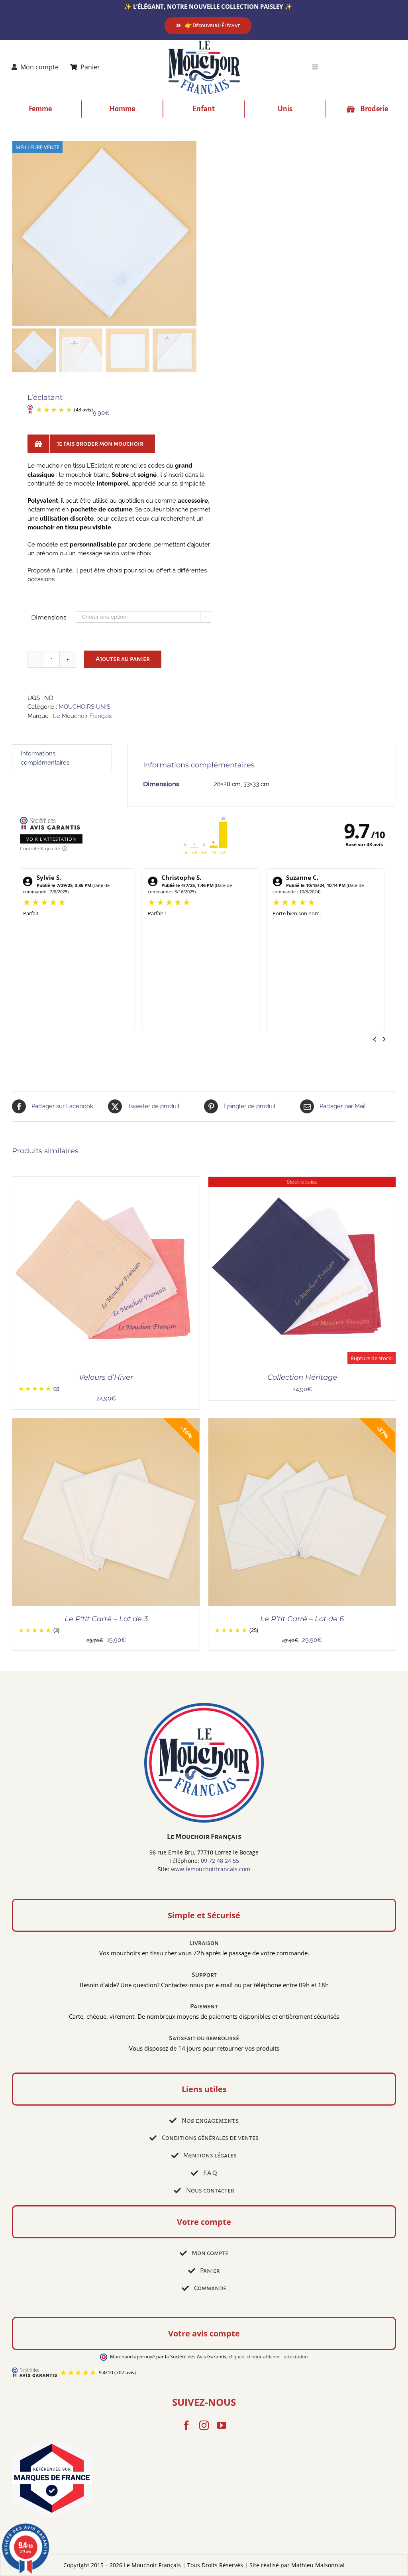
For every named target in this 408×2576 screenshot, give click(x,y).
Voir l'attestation (51, 839)
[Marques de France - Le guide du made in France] (204, 2479)
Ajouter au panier (123, 659)
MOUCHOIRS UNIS (84, 707)
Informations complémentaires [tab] (45, 758)
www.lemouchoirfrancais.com (211, 1869)
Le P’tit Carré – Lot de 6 (302, 1619)
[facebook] (186, 2425)
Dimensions (49, 617)
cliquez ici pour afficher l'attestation (268, 2357)
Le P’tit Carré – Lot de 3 (106, 1619)
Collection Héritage (302, 1377)
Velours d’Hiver (106, 1377)
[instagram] (204, 2425)
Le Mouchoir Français (82, 716)
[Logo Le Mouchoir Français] (204, 43)
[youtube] (222, 2425)
